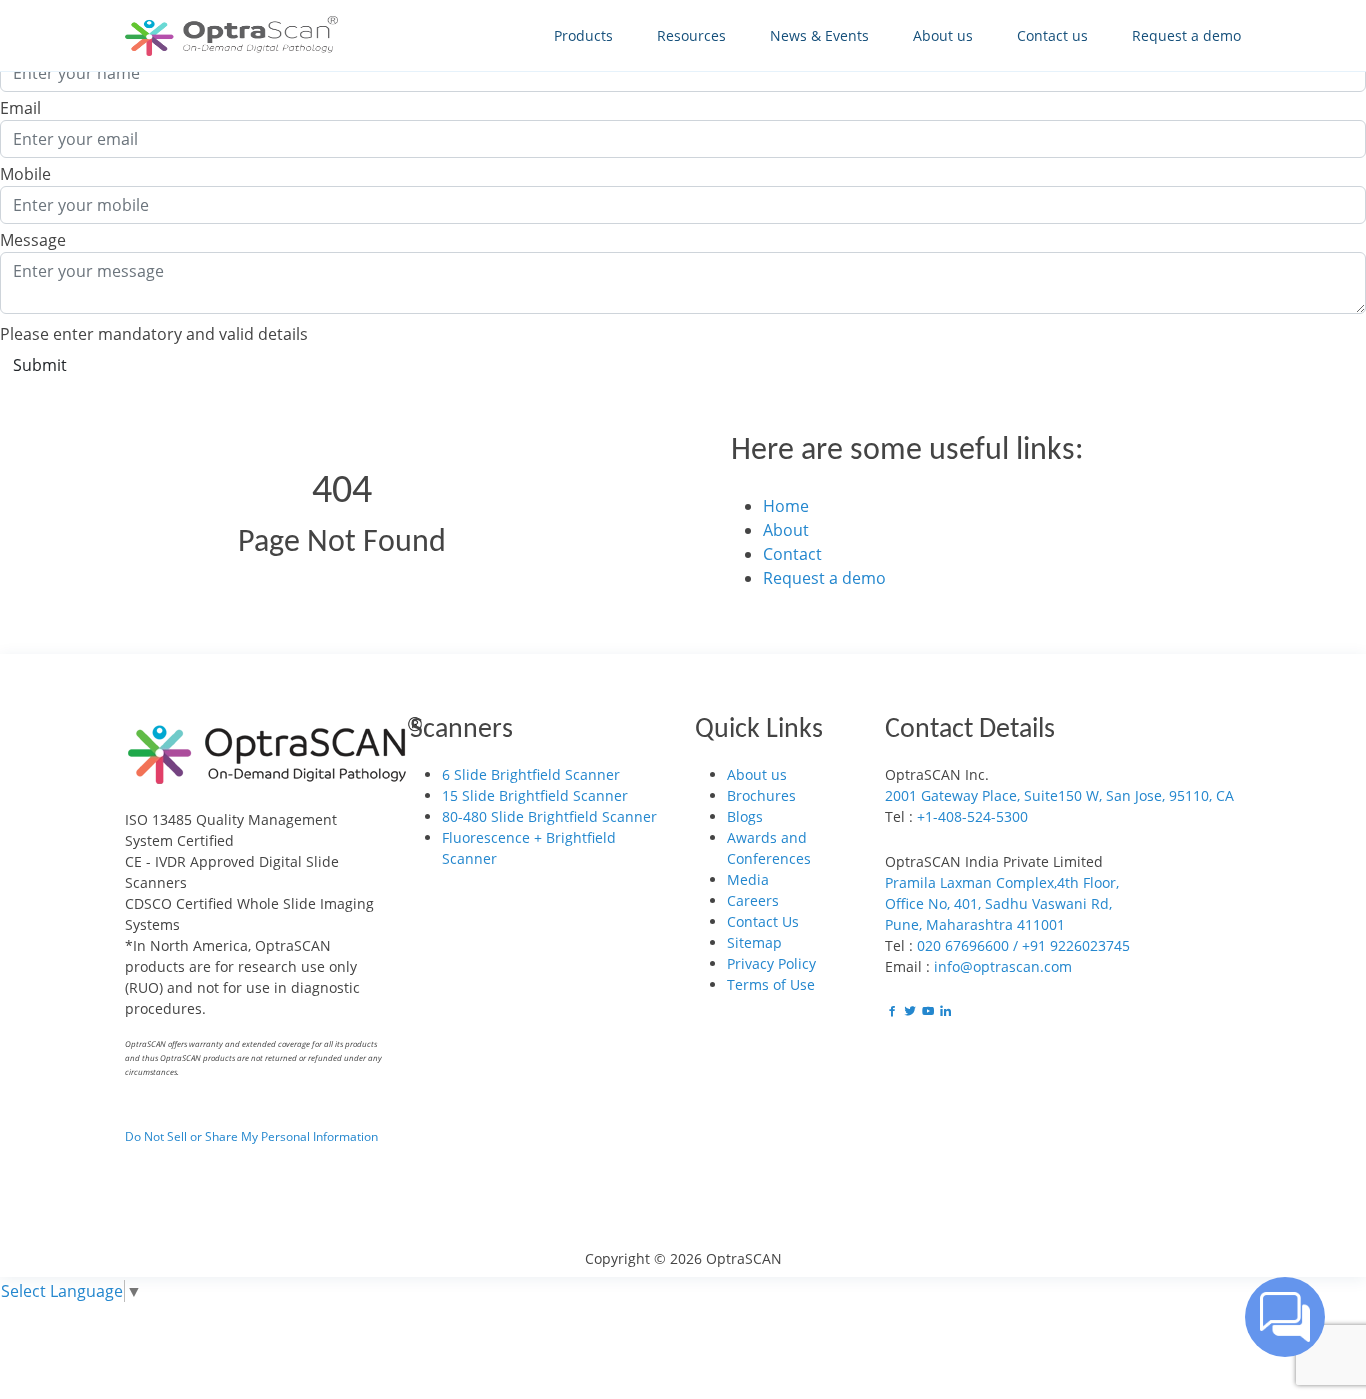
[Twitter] (912, 1011)
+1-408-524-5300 (972, 816)
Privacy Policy (771, 963)
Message (33, 240)
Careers (753, 900)
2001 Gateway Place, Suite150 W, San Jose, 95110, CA (1059, 795)
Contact (792, 554)
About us (757, 774)
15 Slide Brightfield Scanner (535, 795)
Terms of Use (771, 984)
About (786, 530)
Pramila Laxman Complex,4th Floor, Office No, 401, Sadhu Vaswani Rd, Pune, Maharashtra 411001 (1002, 903)
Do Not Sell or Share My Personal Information (251, 1136)
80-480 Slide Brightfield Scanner (549, 816)
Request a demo (824, 578)
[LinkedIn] (946, 1011)
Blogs (745, 816)
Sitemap (754, 942)
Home (786, 506)
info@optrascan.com (1003, 966)
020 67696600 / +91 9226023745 (1023, 945)
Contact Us (763, 921)
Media (748, 879)
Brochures (761, 795)
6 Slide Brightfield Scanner (531, 774)
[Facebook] (894, 1011)
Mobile (25, 174)
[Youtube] (930, 1011)
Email (20, 108)
